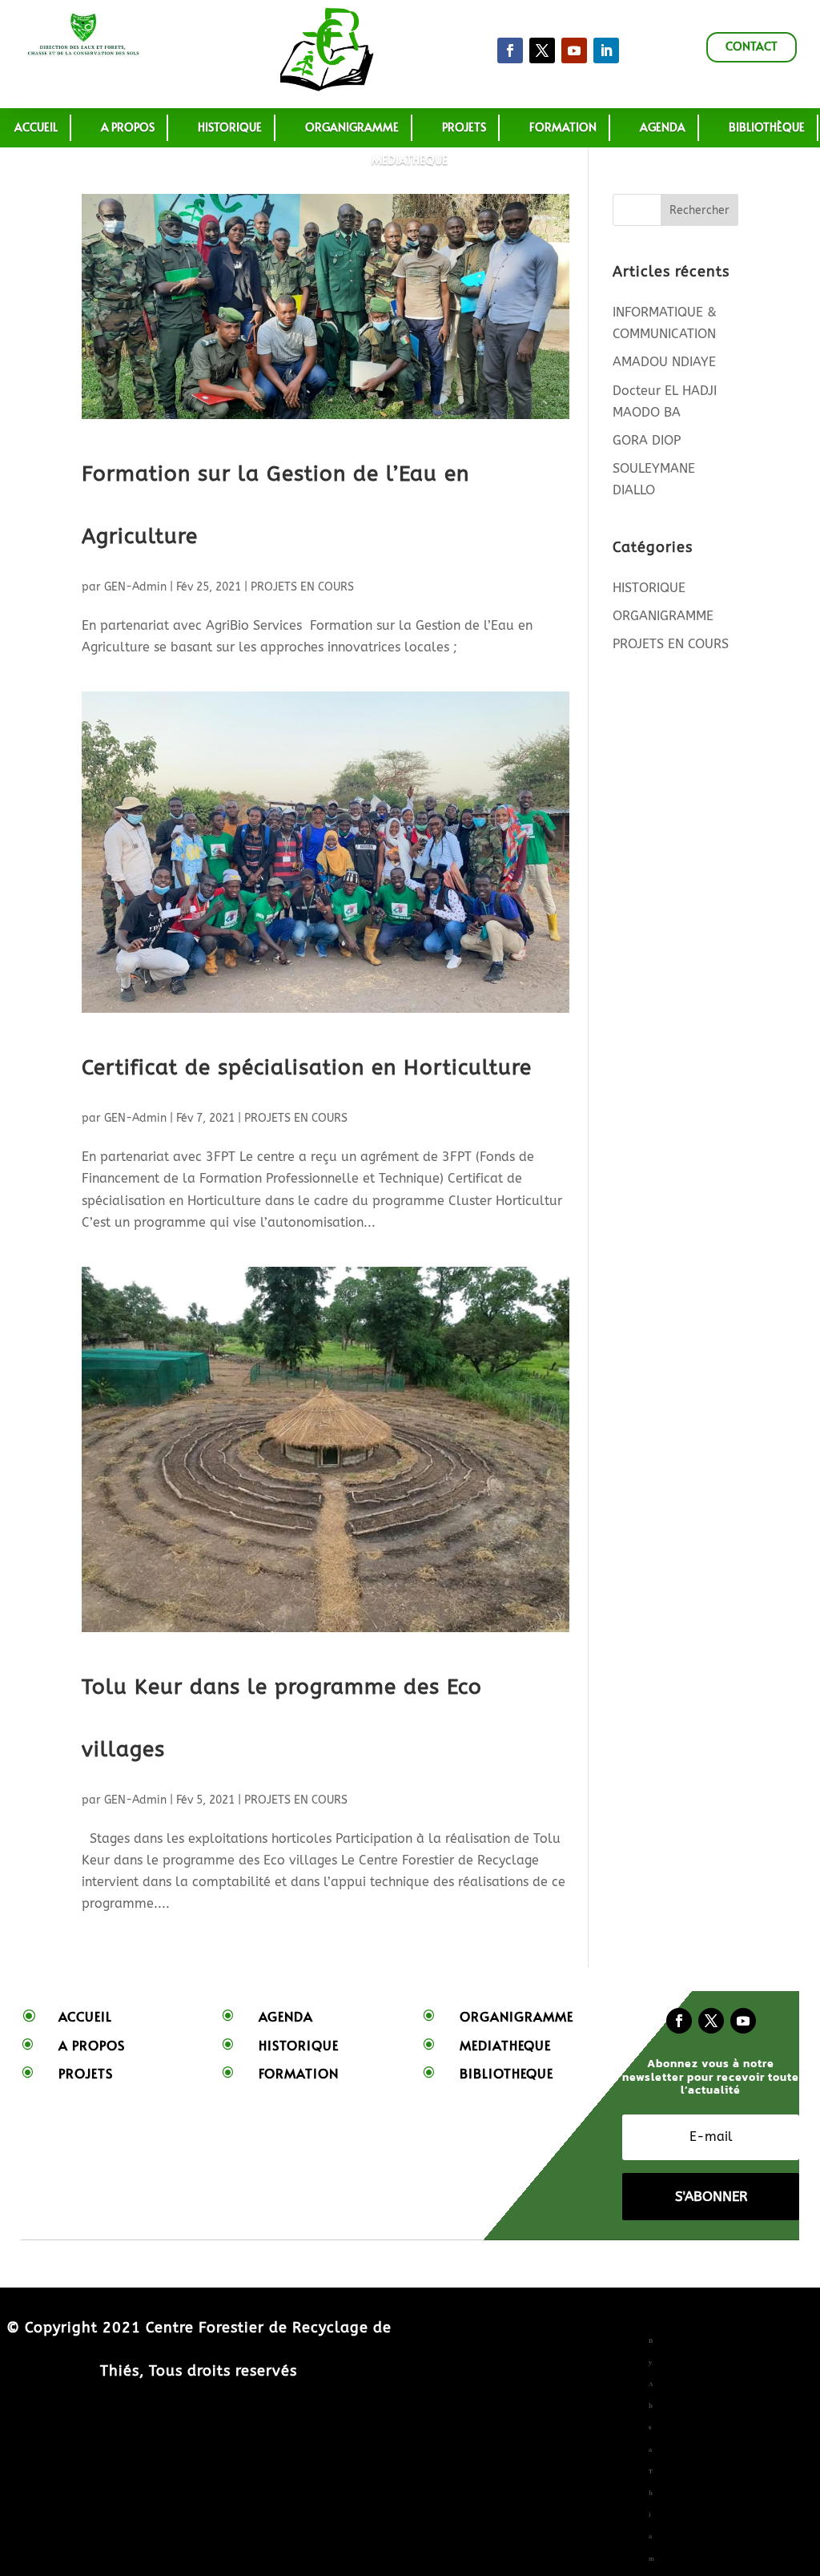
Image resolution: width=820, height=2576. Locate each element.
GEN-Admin (135, 587)
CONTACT (752, 46)
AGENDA (663, 127)
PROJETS (464, 127)
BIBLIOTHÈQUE (767, 127)
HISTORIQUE (230, 127)
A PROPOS (128, 127)
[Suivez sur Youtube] (743, 2021)
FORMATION (299, 2073)
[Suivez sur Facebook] (510, 50)
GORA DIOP (647, 440)
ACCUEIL (36, 127)
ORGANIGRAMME (352, 127)
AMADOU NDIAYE (664, 362)
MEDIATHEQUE (410, 160)
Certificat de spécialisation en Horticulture (307, 1068)
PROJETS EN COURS (302, 587)
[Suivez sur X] (542, 50)
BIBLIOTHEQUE (506, 2073)
